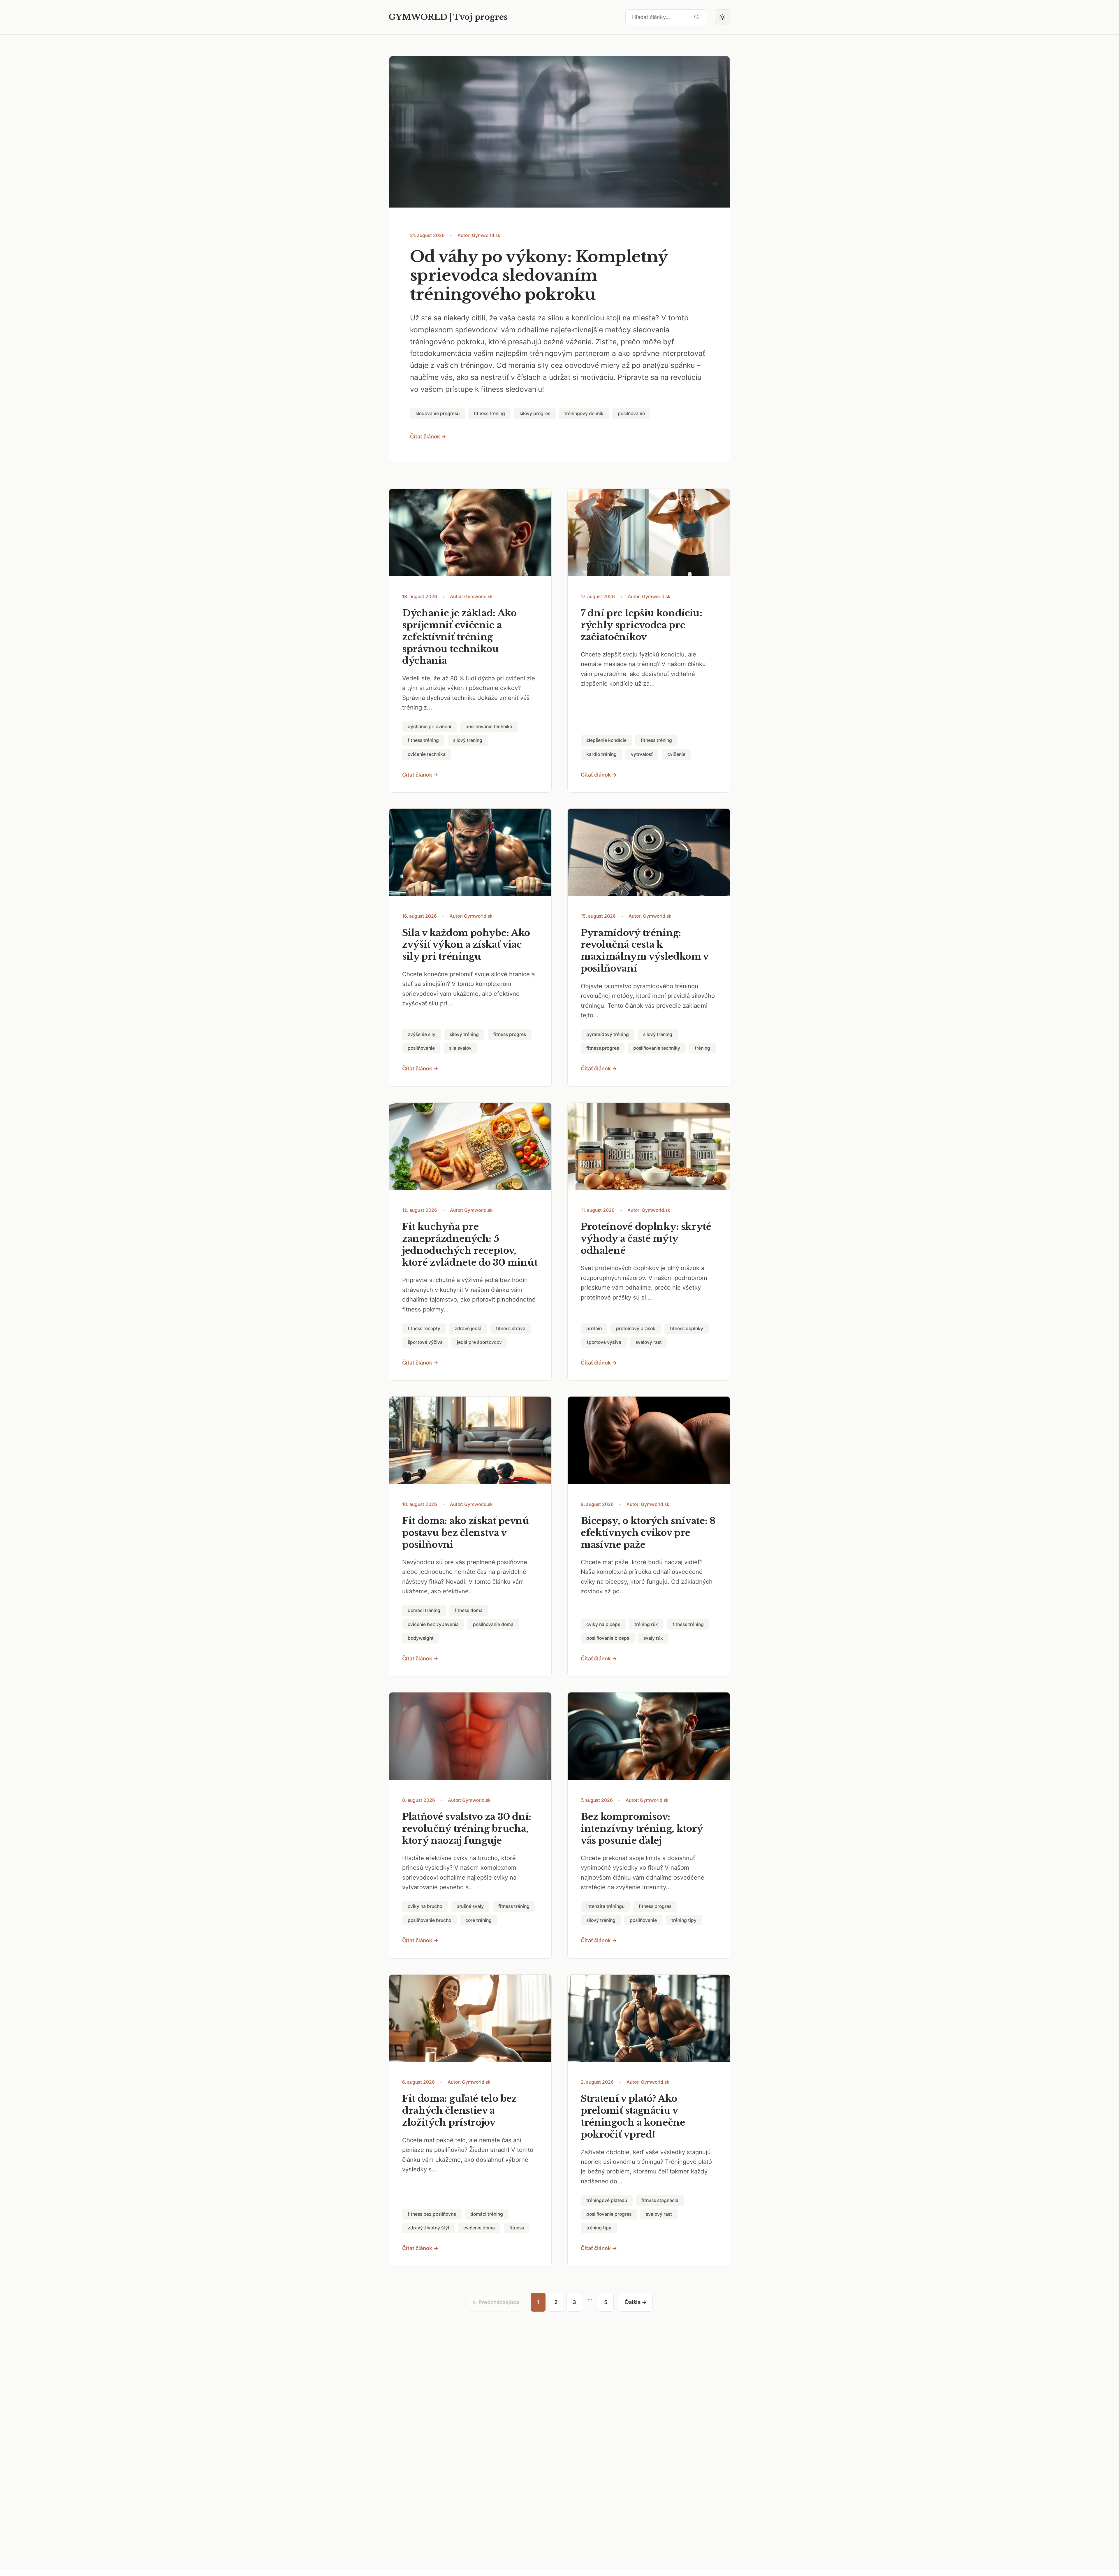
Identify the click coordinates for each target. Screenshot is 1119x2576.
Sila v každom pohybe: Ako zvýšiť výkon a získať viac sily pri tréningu (466, 945)
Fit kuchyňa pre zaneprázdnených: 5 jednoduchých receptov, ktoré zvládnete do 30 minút (470, 1245)
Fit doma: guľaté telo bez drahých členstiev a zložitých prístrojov (459, 2110)
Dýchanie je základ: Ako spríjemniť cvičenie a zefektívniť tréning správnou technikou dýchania (459, 637)
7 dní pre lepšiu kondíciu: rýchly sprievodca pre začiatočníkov (642, 625)
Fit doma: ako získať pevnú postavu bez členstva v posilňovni (466, 1533)
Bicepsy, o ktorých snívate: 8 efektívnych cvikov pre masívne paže (648, 1533)
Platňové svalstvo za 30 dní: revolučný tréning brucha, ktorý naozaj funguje (467, 1829)
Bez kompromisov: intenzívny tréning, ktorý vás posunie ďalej (642, 1829)
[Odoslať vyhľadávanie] (696, 17)
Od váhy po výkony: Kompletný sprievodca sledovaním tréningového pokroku (539, 276)
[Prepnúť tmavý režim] (723, 17)
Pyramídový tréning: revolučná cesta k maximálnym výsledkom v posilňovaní (645, 951)
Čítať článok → (428, 437)
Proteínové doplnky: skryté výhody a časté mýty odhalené (646, 1239)
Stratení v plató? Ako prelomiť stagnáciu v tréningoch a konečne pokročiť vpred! (633, 2116)
